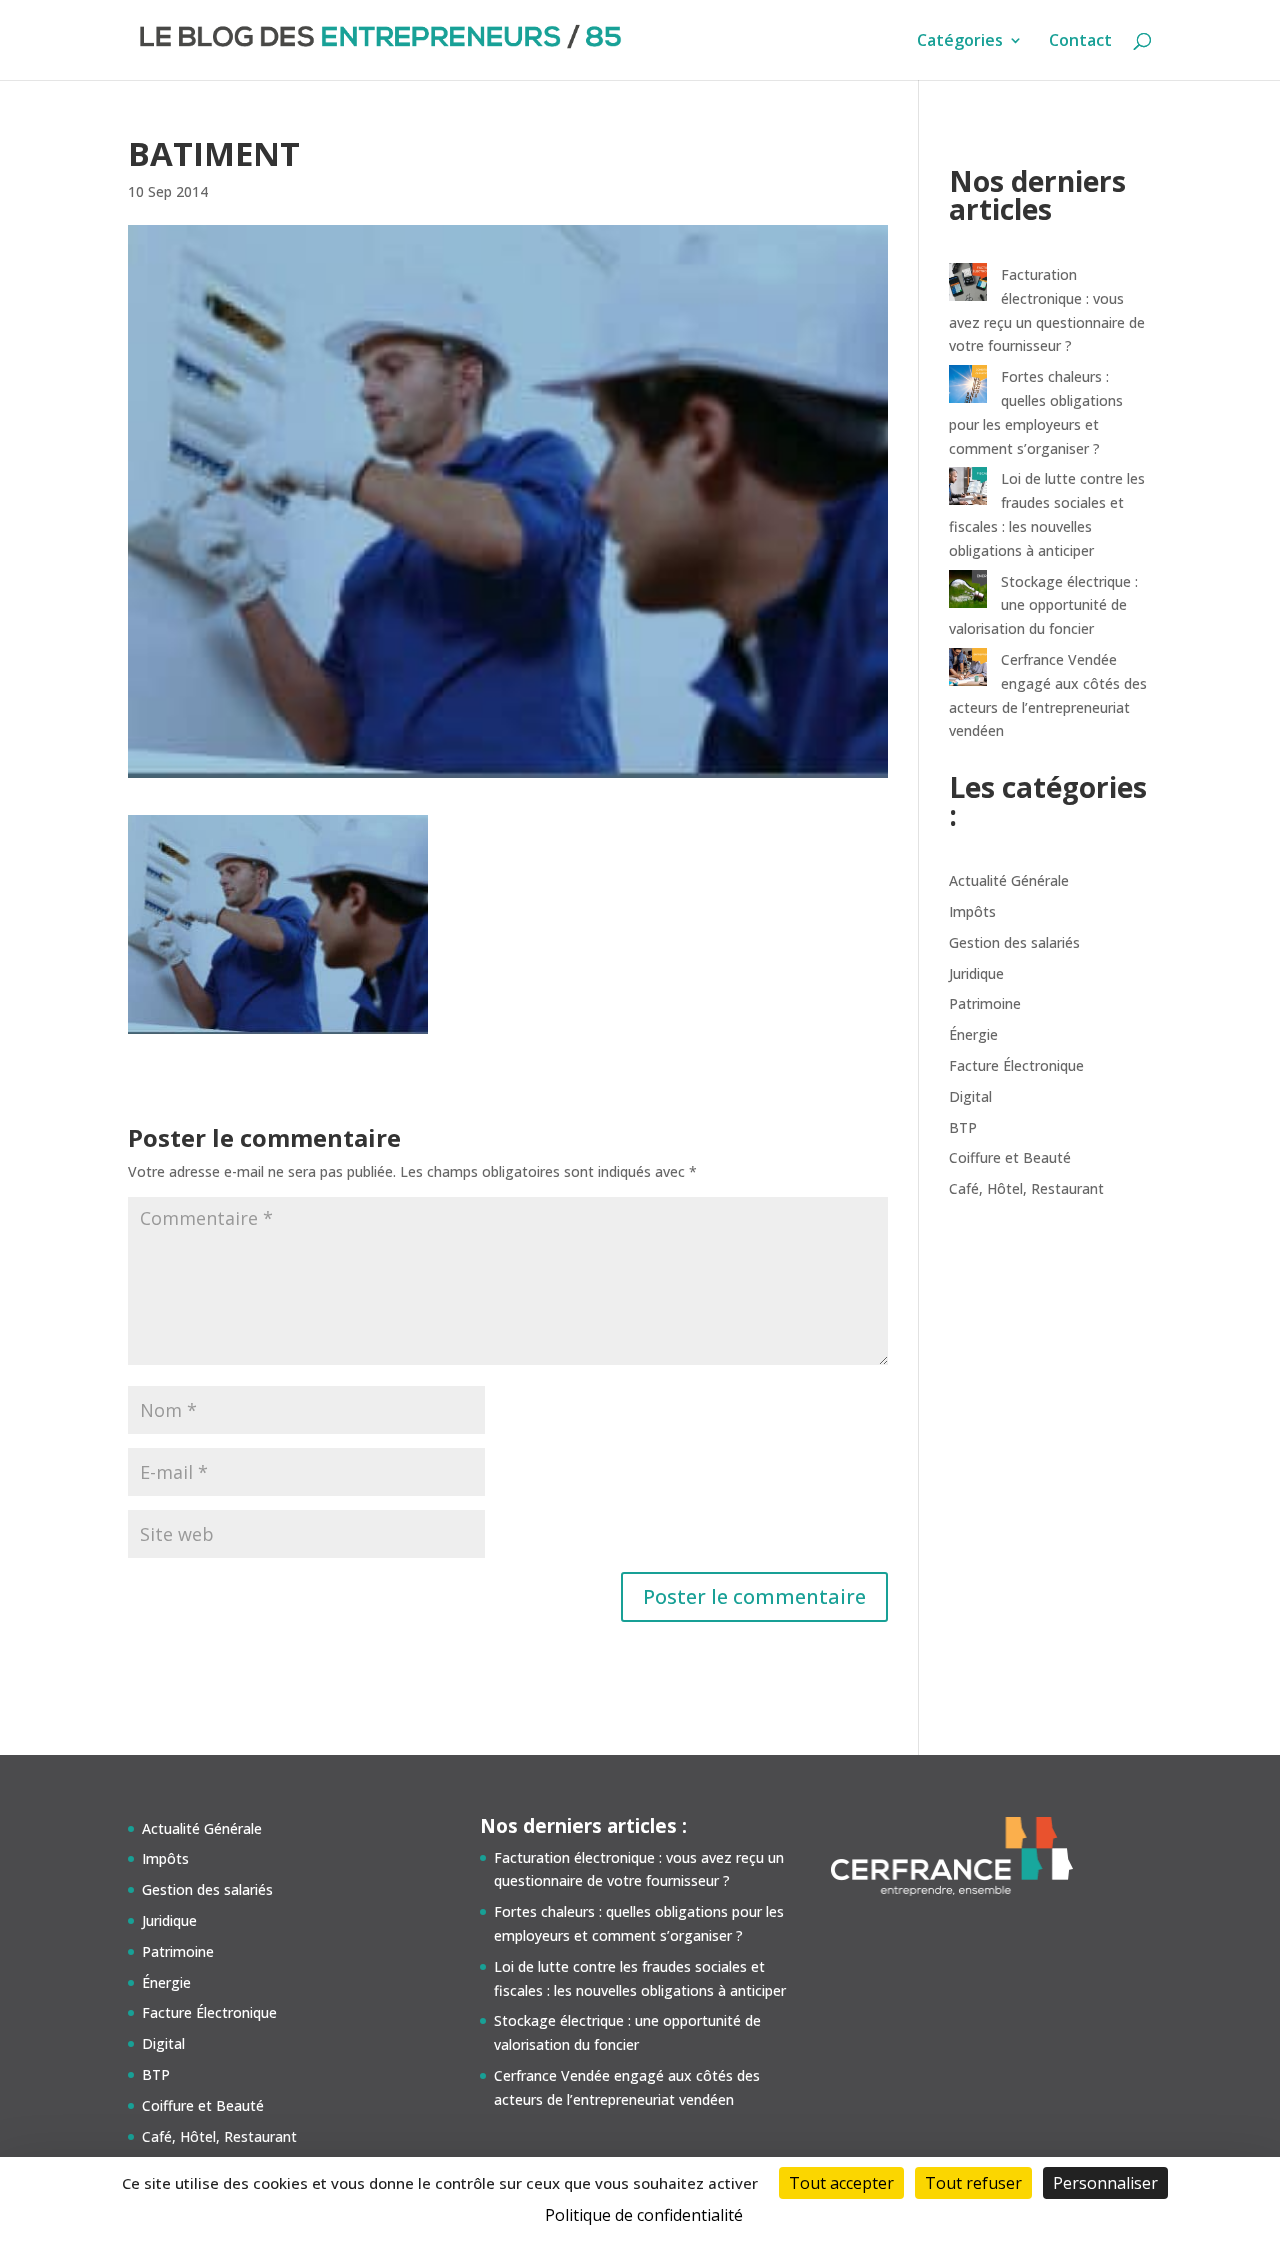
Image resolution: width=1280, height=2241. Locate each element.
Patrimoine (985, 1003)
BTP (963, 1127)
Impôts (972, 911)
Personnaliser (1105, 2183)
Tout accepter (841, 2183)
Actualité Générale (1009, 880)
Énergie (973, 1034)
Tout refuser (973, 2183)
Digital (970, 1096)
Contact (1080, 42)
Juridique (976, 973)
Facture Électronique (1016, 1065)
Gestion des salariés (1014, 942)
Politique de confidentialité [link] (644, 2215)
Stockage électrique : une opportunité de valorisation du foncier (1043, 605)
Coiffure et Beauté (1010, 1157)
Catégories (960, 42)
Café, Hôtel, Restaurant (1026, 1188)
